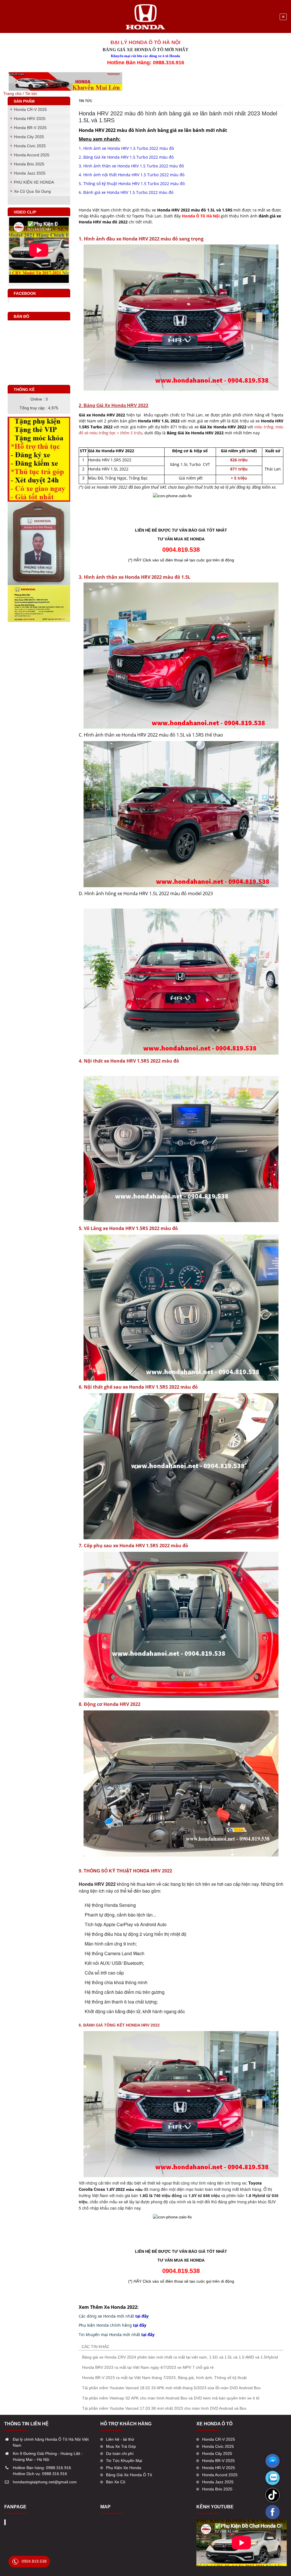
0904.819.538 (34, 2561)
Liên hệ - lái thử (120, 2439)
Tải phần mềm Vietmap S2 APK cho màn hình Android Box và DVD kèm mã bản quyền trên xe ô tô (171, 2398)
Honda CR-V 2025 (30, 109)
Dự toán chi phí (120, 2453)
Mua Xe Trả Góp (121, 2446)
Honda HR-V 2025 (219, 2468)
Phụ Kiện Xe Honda (124, 2468)
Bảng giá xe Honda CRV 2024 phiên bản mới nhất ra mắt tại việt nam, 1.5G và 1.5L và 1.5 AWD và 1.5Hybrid (180, 2357)
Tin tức (31, 94)
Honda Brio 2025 (29, 164)
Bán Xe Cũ (116, 2482)
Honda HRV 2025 (30, 119)
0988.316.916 (59, 2468)
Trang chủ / (14, 94)
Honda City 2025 (29, 137)
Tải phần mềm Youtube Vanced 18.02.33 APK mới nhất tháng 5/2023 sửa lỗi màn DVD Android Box (171, 2388)
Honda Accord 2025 (32, 155)
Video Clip (25, 212)
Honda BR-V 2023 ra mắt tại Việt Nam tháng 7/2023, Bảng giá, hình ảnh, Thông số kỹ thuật (164, 2378)
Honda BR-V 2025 (30, 128)
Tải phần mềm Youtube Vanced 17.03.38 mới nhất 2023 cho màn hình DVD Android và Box (164, 2408)
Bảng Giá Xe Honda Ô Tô (129, 2475)
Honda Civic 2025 (30, 146)
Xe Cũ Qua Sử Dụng (32, 191)
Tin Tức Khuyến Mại (124, 2461)
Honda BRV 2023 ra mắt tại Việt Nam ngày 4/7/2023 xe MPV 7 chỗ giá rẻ (148, 2367)
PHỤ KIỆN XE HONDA (34, 182)
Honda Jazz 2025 (30, 173)
